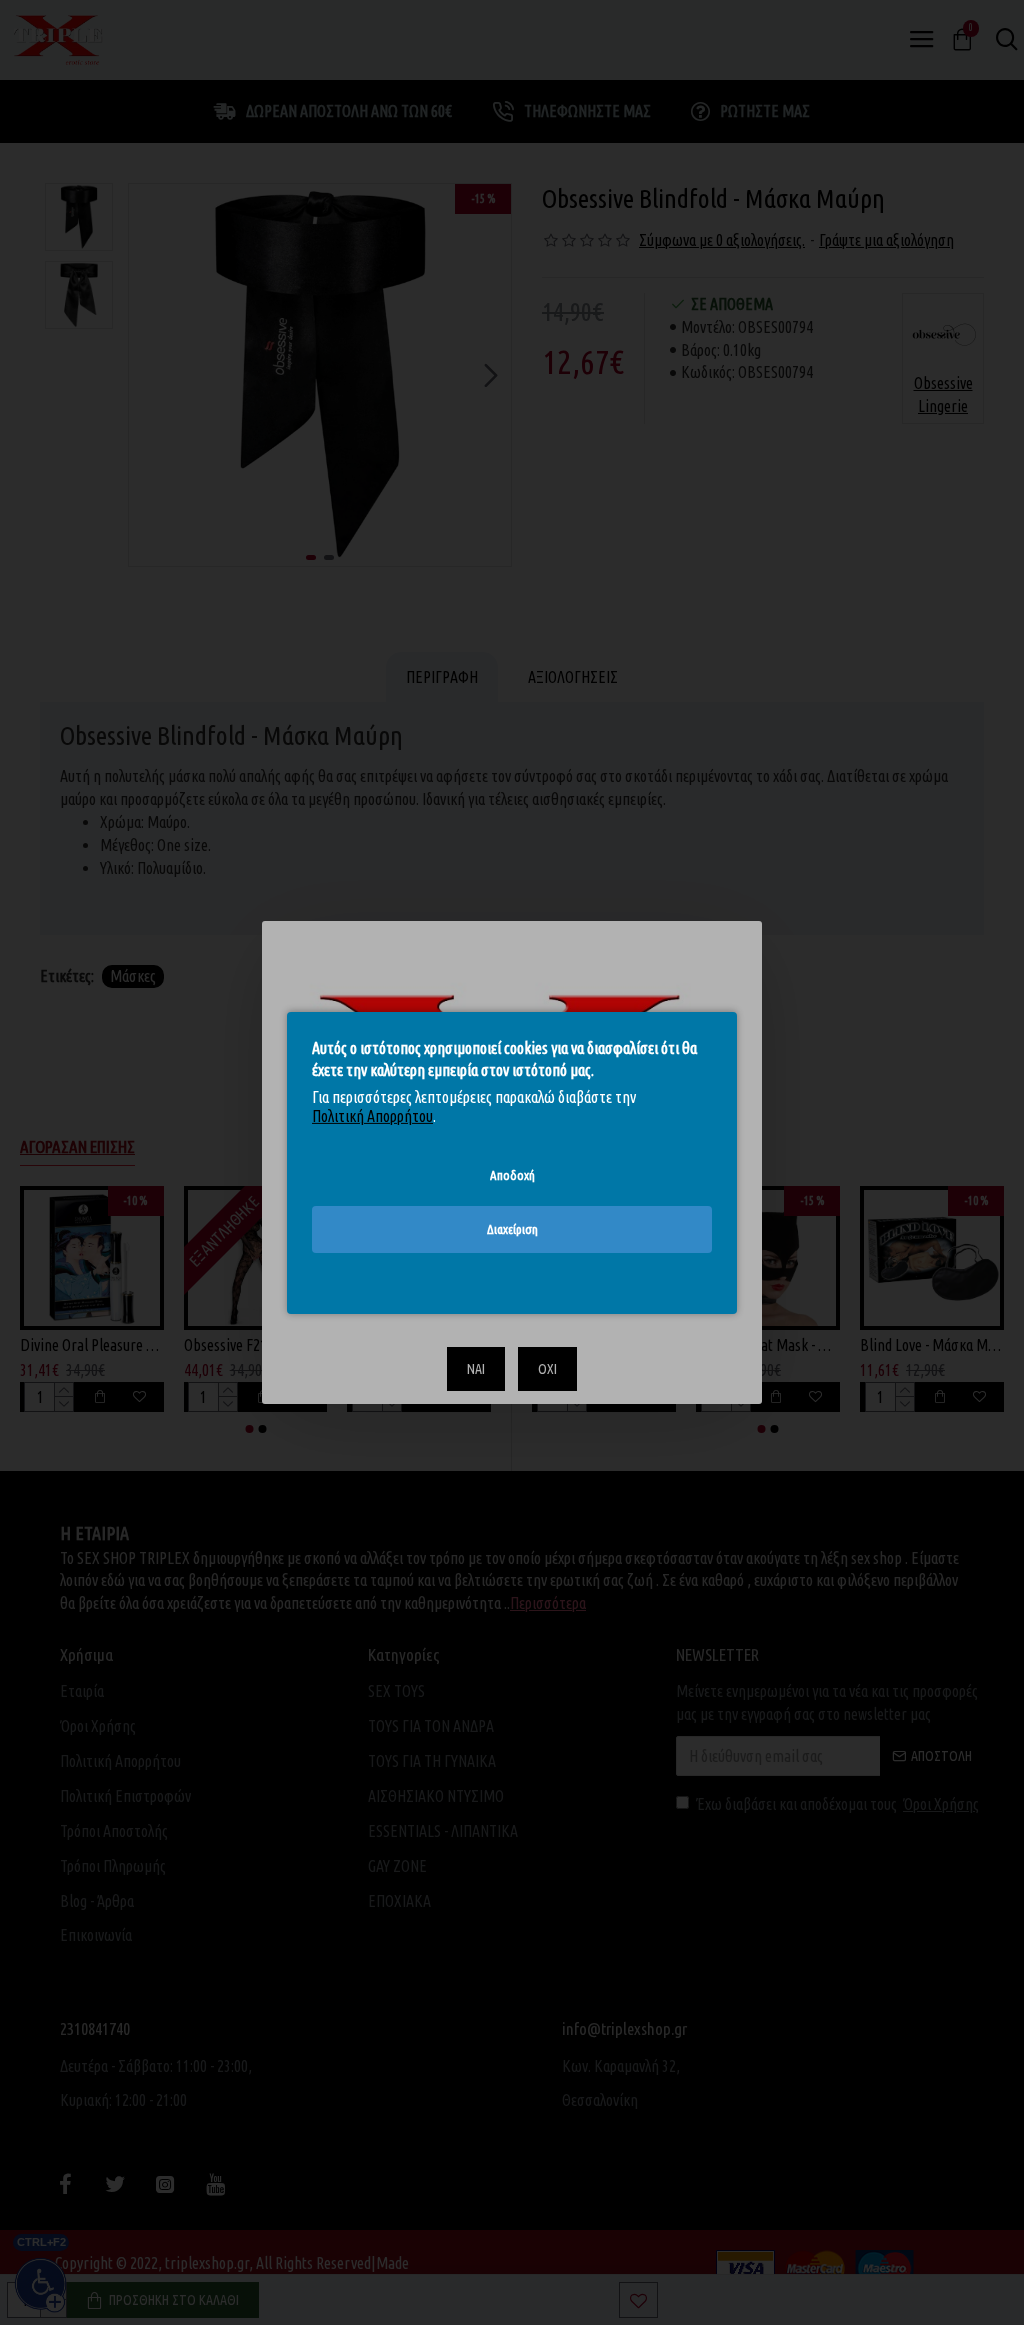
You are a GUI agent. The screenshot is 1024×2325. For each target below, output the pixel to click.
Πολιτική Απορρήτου (372, 1116)
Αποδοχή (512, 1174)
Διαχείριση (512, 1229)
